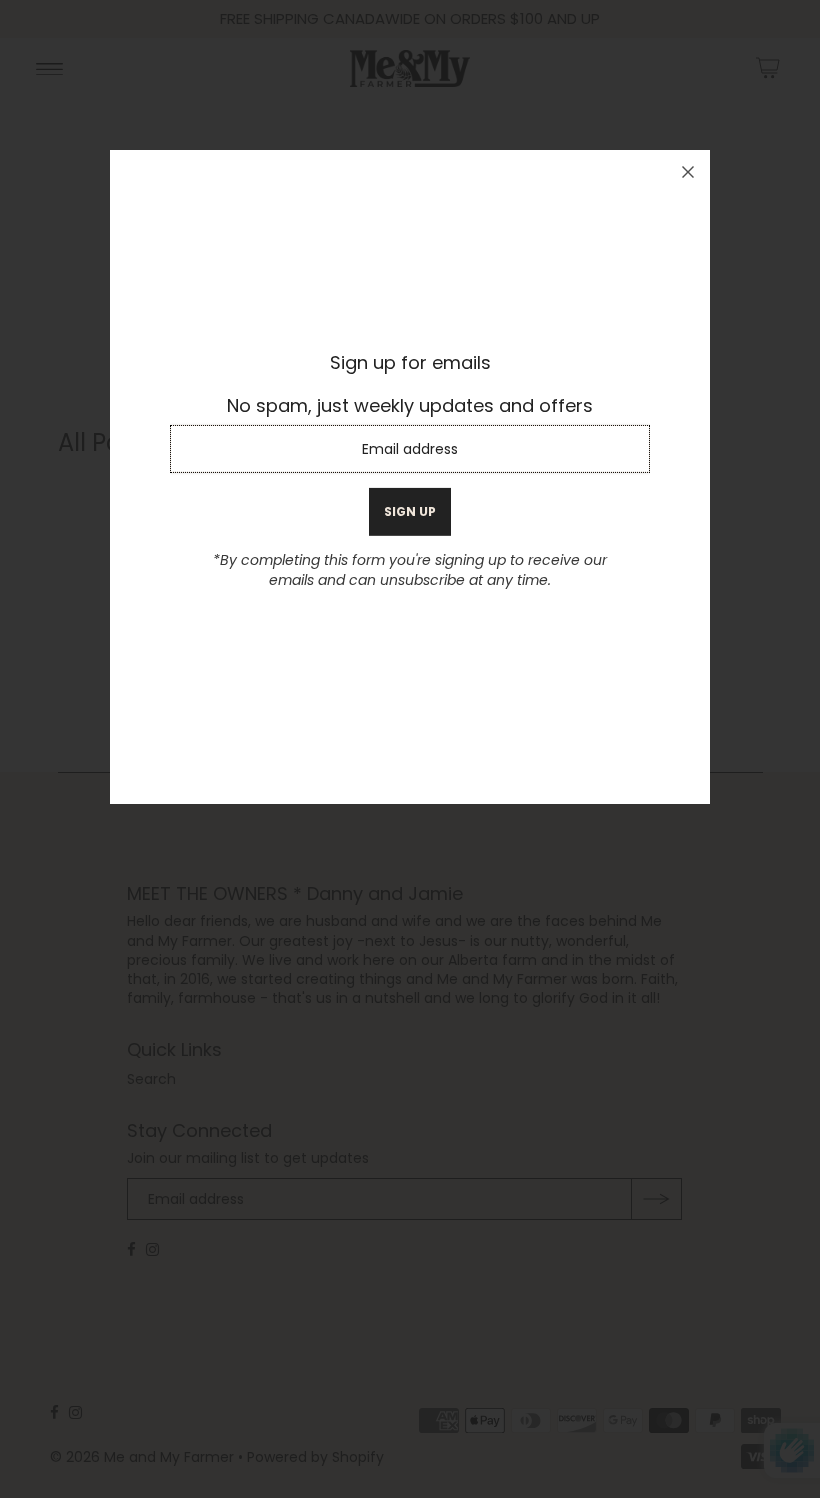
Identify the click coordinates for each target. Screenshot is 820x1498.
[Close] (688, 172)
